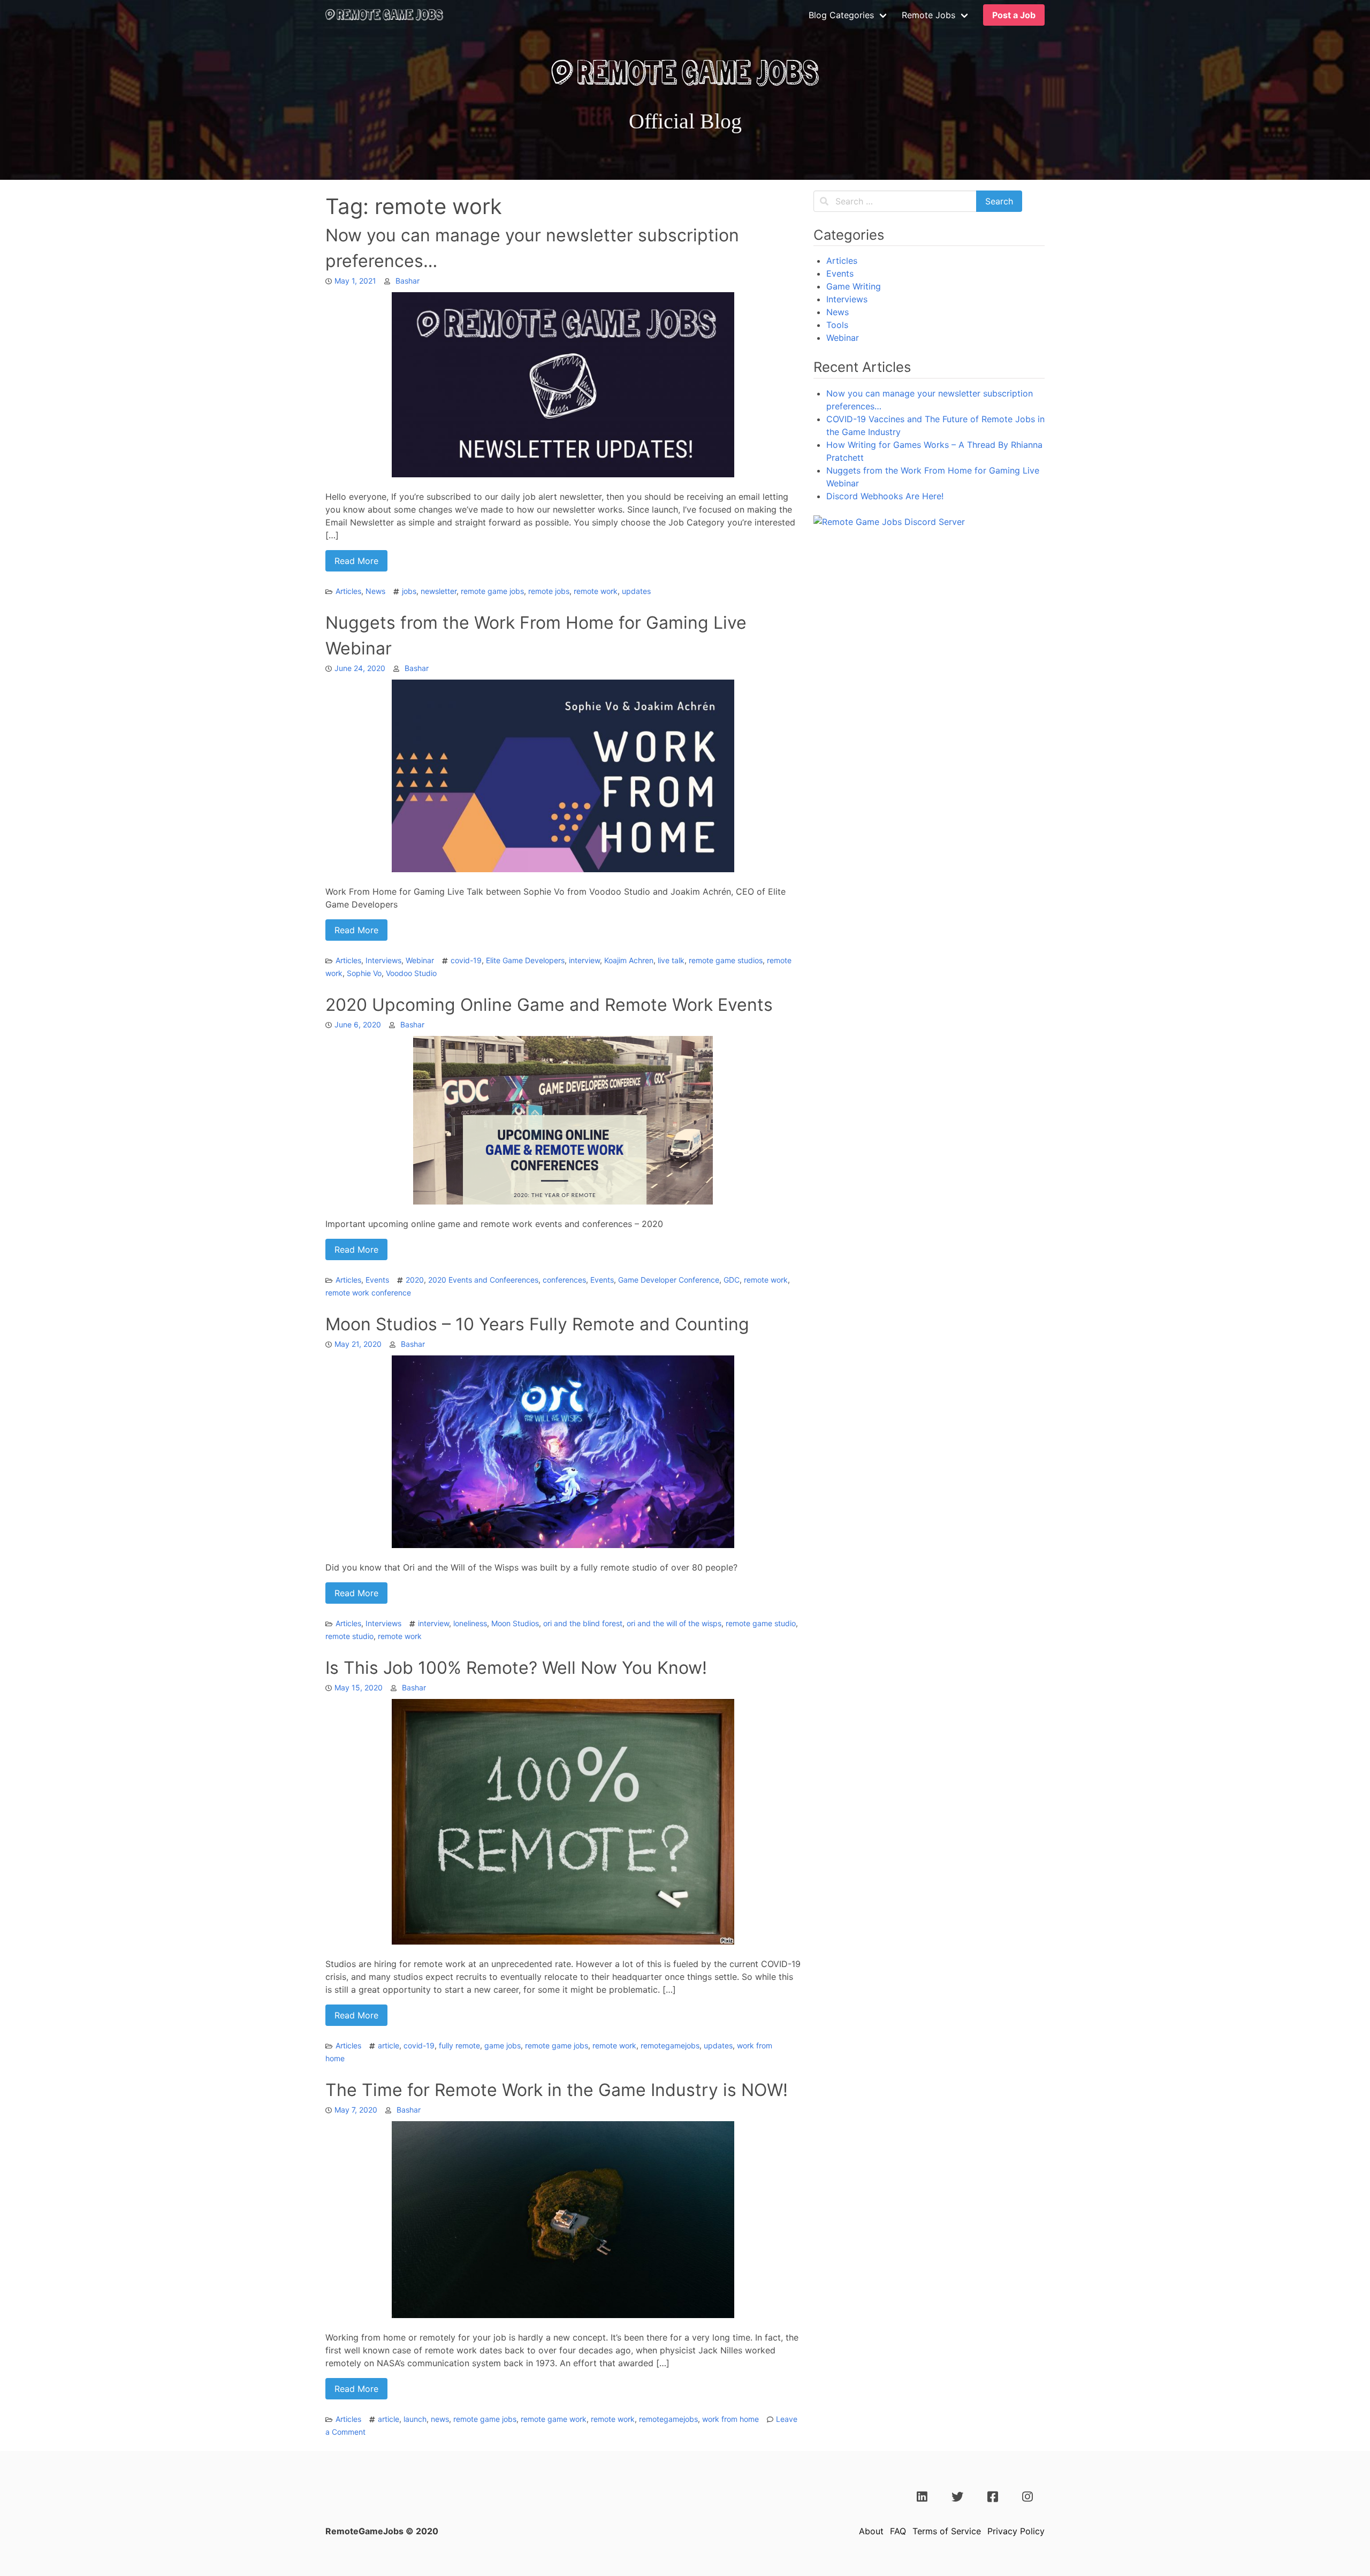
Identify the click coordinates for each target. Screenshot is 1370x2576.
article (389, 2045)
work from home (730, 2419)
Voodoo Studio (411, 973)
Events (377, 1280)
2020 (415, 1280)
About (871, 2531)
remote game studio (761, 1623)
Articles (348, 591)
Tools (837, 325)
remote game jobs (492, 591)
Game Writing (854, 286)
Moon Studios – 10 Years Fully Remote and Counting (537, 1324)
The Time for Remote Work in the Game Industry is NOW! (557, 2090)
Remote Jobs (928, 15)
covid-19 (466, 960)
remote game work (554, 2419)
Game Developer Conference (669, 1280)
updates (636, 591)
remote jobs (549, 591)
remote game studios (726, 960)
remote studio (349, 1636)
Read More (356, 561)
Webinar (420, 960)
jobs (409, 591)
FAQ (898, 2531)
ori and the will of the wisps (674, 1623)
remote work (596, 591)
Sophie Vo (364, 973)
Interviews (383, 960)
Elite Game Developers (525, 960)
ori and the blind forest (583, 1623)
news (440, 2419)
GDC (732, 1280)
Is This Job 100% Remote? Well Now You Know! (516, 1668)
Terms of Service (947, 2531)
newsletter (439, 591)
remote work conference (368, 1293)
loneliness (470, 1623)
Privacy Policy (1016, 2531)
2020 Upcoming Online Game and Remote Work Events (549, 1005)
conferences (564, 1280)
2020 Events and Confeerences (483, 1280)
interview (584, 960)
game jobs (503, 2045)
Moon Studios (515, 1623)
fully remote (459, 2045)
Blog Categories (841, 15)
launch (415, 2419)
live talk (671, 960)
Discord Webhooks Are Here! (885, 496)
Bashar (408, 281)
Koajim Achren (629, 960)
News (375, 591)
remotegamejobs (670, 2045)
